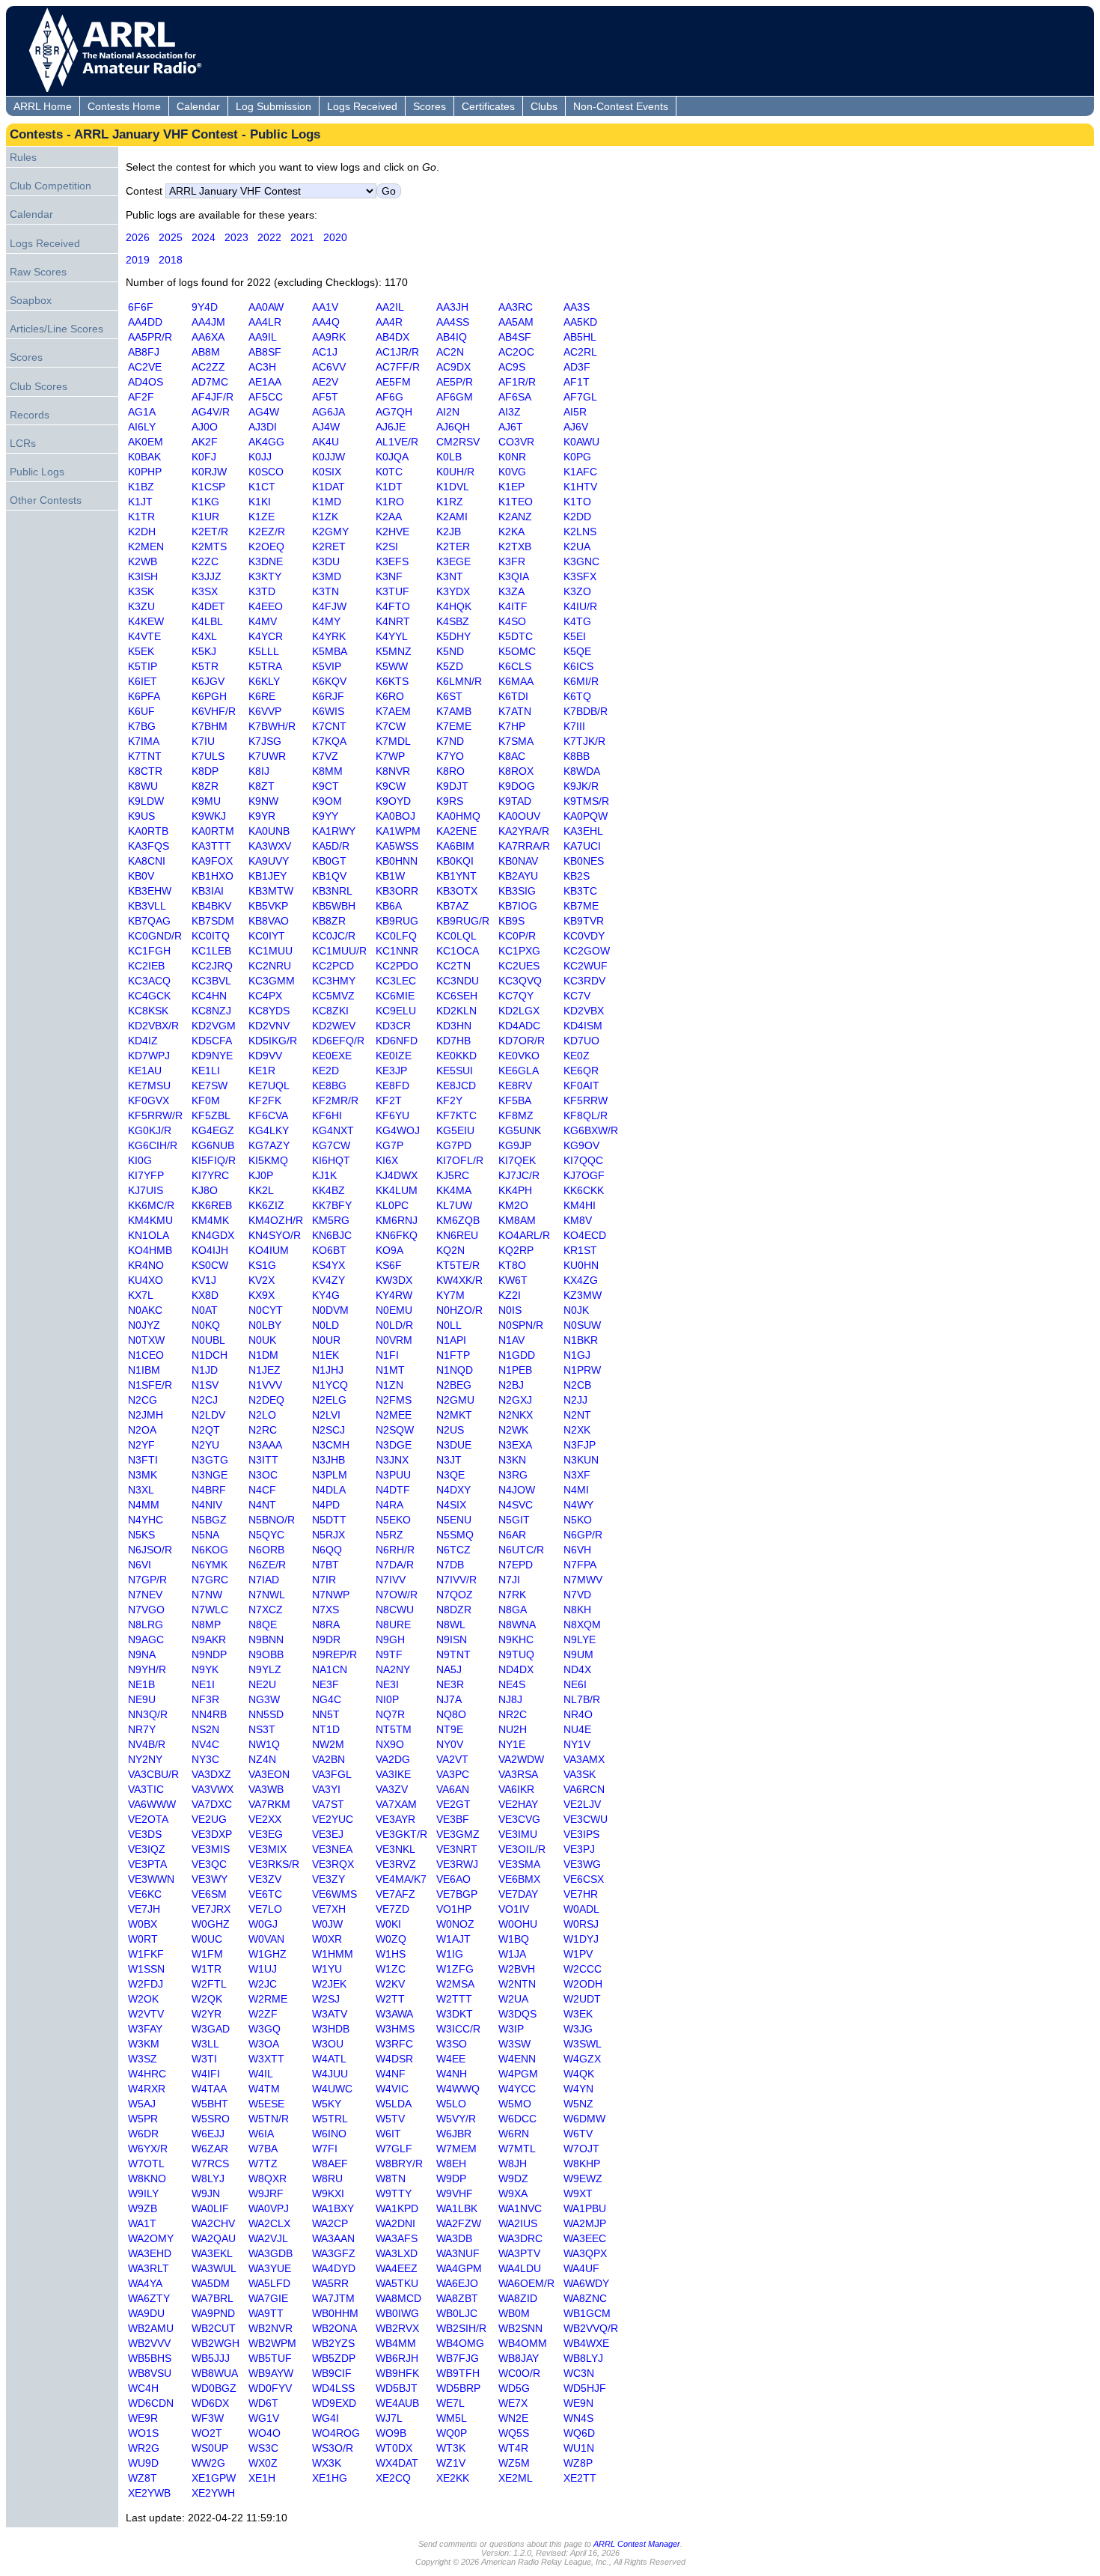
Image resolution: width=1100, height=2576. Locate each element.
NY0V (450, 1744)
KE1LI (206, 1071)
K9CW (391, 786)
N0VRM (394, 1340)
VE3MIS (211, 1849)
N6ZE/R (267, 1565)
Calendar (198, 106)
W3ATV (330, 2014)
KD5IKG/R (273, 1041)
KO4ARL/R (524, 1235)
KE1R (262, 1071)
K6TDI (513, 696)
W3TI (204, 2059)
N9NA (141, 1654)
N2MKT (454, 1415)
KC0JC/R (334, 936)
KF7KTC (456, 1115)
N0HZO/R (459, 1310)
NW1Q (264, 1744)
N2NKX (516, 1415)
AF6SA (514, 397)
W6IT (388, 2134)
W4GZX (582, 2059)
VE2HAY (518, 1804)
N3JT (449, 1460)
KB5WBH (334, 906)
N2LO (262, 1415)
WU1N (579, 2448)
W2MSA (455, 1984)
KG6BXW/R (591, 1130)
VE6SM (209, 1894)
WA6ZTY (149, 2298)
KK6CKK (584, 1190)
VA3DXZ (211, 1774)
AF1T (577, 382)
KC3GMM (272, 981)
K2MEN (146, 546)
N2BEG (454, 1385)
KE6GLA (518, 1071)
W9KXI (328, 2193)
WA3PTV (519, 2253)
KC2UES (519, 966)
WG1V (264, 2418)
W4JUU (330, 2074)
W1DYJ (581, 1939)
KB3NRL (332, 891)
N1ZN (389, 1385)
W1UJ (263, 1969)
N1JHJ (328, 1370)
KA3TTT (211, 846)
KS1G (262, 1265)
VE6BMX (519, 1879)
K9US (141, 816)
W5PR (143, 2119)
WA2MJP (585, 2223)
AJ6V (576, 427)
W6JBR (454, 2134)
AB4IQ (452, 337)
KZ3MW (583, 1295)
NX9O (390, 1744)
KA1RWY (334, 831)
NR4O (578, 1714)
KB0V (141, 876)
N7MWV (583, 1580)
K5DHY (453, 636)
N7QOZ (455, 1595)
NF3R (205, 1699)
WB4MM (396, 2343)
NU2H (513, 1729)
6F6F (141, 307)
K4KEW (146, 621)
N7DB (450, 1565)
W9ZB (143, 2208)
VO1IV (514, 1909)
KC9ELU (396, 1011)
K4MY (326, 621)
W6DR (143, 2134)
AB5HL (580, 337)
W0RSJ (581, 1924)
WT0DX (394, 2448)
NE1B (141, 1684)
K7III (574, 726)
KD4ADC (519, 1026)
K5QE (577, 651)
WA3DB (454, 2238)
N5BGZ (209, 1520)
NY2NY (145, 1759)
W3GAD (211, 2029)
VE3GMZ (458, 1834)
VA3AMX (584, 1759)
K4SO (512, 621)
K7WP (390, 756)
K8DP (205, 771)
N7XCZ (266, 1610)
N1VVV (265, 1385)
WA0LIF (210, 2208)
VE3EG (266, 1834)
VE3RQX (333, 1864)
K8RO (450, 771)
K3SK (141, 591)
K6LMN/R (459, 681)
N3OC (263, 1475)
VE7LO (265, 1909)
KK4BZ (329, 1190)
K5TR (205, 666)
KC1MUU (271, 951)
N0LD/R (394, 1325)
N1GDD (517, 1355)
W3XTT (266, 2059)
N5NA (205, 1535)
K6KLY (264, 681)
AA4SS (453, 322)
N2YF (141, 1445)
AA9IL (262, 337)
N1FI (387, 1355)
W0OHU (518, 1924)
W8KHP (582, 2164)
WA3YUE (270, 2268)
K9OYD (393, 801)
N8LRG (146, 1625)
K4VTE (144, 636)
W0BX (143, 1924)
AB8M (206, 352)
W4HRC (147, 2074)
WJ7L (389, 2418)
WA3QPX (585, 2253)
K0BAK (144, 457)
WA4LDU (520, 2268)
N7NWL (266, 1595)
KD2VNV (269, 1026)
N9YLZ (265, 1669)
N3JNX (392, 1460)
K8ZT (262, 786)
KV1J (204, 1280)
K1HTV (580, 487)
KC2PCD (333, 966)
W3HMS (395, 2029)
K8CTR (145, 771)
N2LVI (326, 1415)
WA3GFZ (334, 2253)
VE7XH (329, 1909)
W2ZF (263, 2014)
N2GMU (455, 1400)
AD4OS (146, 382)
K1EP (511, 487)
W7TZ (263, 2164)
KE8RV (515, 1085)
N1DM (263, 1355)
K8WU (143, 786)
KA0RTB (148, 831)
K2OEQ (266, 546)
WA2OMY (151, 2238)
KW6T (513, 1280)
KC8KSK (148, 1011)
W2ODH (583, 1984)
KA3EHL (583, 831)
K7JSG (265, 741)
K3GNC (581, 561)
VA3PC (453, 1774)
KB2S (577, 876)
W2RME (268, 1999)
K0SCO (266, 472)
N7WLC (210, 1610)
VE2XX (265, 1819)
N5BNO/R (272, 1520)
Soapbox (31, 300)
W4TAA (209, 2089)
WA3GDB (271, 2253)
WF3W (208, 2418)
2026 (138, 237)
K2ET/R (210, 532)
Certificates (488, 106)
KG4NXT (333, 1130)
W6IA (261, 2134)
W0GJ (263, 1924)
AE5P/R (455, 382)
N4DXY (453, 1490)
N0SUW (582, 1325)
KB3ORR (397, 891)
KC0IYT (267, 936)
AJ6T (511, 427)
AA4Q (326, 322)
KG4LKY (269, 1130)
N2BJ (511, 1385)
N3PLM (330, 1475)
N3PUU (393, 1475)
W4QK (579, 2074)
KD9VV (265, 1056)
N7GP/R (147, 1580)
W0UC (207, 1939)
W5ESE (266, 2104)
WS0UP (210, 2448)
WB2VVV (149, 2343)
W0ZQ (391, 1939)
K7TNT (145, 756)
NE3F (326, 1684)
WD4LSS (333, 2388)
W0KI (388, 1924)
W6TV (578, 2134)
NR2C (513, 1714)
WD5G (514, 2388)
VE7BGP (457, 1894)
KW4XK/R (459, 1280)
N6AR (512, 1535)
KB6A (388, 906)
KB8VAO (269, 921)
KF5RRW (586, 1100)
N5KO (578, 1520)
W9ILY (143, 2193)
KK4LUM (397, 1190)
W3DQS (517, 2014)
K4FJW (329, 606)
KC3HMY (334, 981)
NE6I (575, 1684)
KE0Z (577, 1056)
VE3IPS (581, 1834)
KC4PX (265, 996)
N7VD (577, 1595)
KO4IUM (269, 1250)
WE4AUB (397, 2403)
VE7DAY (518, 1894)
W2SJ (326, 1999)
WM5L (451, 2418)
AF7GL (580, 397)
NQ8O (451, 1714)
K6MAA (516, 681)
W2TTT (454, 1999)
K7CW (391, 726)
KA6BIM (455, 846)
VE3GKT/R (401, 1834)
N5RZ (389, 1535)
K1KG (205, 502)
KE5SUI (455, 1071)
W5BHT (210, 2104)
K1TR (141, 517)
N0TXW (146, 1340)
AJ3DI (263, 427)
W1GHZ (268, 1954)
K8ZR (205, 786)
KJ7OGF (584, 1175)
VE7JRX (211, 1909)
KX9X (262, 1295)
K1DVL (452, 487)
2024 (204, 237)
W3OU (328, 2044)
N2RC (263, 1430)
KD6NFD (397, 1041)
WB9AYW (271, 2373)
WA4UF (581, 2268)
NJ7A (449, 1699)
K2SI (387, 546)
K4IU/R (580, 606)
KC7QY (516, 996)
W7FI (325, 2149)
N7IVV (391, 1580)
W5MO (515, 2104)
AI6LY (142, 427)
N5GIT (514, 1520)
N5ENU (454, 1520)
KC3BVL (211, 981)
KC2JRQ (212, 966)
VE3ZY (329, 1879)
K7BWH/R (272, 726)
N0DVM (330, 1310)
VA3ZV (392, 1789)
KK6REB (212, 1205)
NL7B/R (582, 1699)
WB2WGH (216, 2343)
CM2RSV (458, 442)
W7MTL (517, 2149)
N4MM (144, 1505)
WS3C (263, 2448)
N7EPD (516, 1565)
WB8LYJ (583, 2358)
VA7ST (328, 1804)
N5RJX (329, 1535)
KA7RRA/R (524, 846)
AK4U (326, 442)
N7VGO (146, 1610)
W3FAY (145, 2029)
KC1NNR (397, 951)
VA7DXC (212, 1804)
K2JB (449, 532)
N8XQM (582, 1625)
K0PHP (145, 472)
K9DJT (452, 786)
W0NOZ (455, 1924)
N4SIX (451, 1505)
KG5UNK (520, 1130)
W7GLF (394, 2149)
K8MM (327, 771)
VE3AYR (395, 1819)
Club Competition (51, 186)
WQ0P (452, 2433)
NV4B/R (147, 1744)
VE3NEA (332, 1849)
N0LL (449, 1325)
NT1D (326, 1729)
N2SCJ (329, 1430)
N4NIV (207, 1505)
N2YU (205, 1445)
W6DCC (517, 2119)
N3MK (143, 1475)
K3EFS (392, 561)
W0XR (327, 1939)
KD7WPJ (149, 1056)
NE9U (142, 1699)
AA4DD (145, 322)
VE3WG (582, 1864)
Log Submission (274, 106)
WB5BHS (150, 2358)
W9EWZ (583, 2178)
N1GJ (577, 1355)
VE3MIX (268, 1849)
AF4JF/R (213, 397)
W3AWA (394, 2014)
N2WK (513, 1430)
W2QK (207, 1999)
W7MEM (456, 2149)
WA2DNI (395, 2223)
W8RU (327, 2178)
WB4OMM (523, 2343)
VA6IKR (516, 1789)
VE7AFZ (395, 1894)
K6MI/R (581, 681)
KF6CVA (268, 1115)
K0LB (449, 457)
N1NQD (455, 1370)
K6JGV (208, 681)
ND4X (577, 1669)
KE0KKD (456, 1056)
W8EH (451, 2164)
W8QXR (268, 2178)
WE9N (578, 2403)
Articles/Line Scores (56, 329)
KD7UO (581, 1041)
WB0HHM (335, 2313)
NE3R (450, 1684)
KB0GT (329, 861)
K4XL (204, 636)
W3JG (578, 2029)
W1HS (391, 1954)
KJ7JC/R (519, 1175)
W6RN (514, 2134)
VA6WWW (152, 1804)
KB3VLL (147, 906)
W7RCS (210, 2164)
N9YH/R (147, 1669)
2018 (171, 260)
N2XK (577, 1430)
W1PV (578, 1954)
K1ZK (325, 517)
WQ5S (514, 2433)
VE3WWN (151, 1879)
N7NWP (331, 1595)
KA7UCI (582, 846)
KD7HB (453, 1041)
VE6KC (145, 1894)
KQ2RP (516, 1250)
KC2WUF (586, 966)
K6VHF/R (214, 711)
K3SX (205, 591)
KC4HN (209, 996)
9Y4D (205, 307)
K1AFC (580, 472)
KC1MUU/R (339, 951)
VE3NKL (395, 1849)
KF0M (206, 1100)
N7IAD (264, 1580)
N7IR (324, 1580)
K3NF (389, 576)
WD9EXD (334, 2403)
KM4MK (210, 1220)
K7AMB (454, 711)
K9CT (326, 786)
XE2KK (453, 2478)
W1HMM (333, 1954)
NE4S (512, 1684)
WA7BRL (212, 2298)
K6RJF (328, 696)
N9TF (389, 1654)
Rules (23, 157)
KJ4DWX (397, 1175)
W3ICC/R (458, 2029)
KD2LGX (519, 1011)
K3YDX (453, 591)
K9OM (327, 801)
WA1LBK (457, 2208)
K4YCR (266, 636)
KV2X (262, 1280)
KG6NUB (213, 1145)
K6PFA (144, 696)
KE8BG (329, 1085)
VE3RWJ (457, 1864)
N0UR (326, 1340)
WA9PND (213, 2313)
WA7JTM (333, 2298)
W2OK (143, 1999)
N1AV (511, 1340)
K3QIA (513, 576)
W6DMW (584, 2119)
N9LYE (580, 1639)
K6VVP (265, 711)
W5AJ (142, 2104)
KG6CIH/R (153, 1145)
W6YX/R (148, 2149)
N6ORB (266, 1550)
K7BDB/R (586, 711)
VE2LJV (582, 1804)
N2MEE (394, 1415)
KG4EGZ (213, 1130)
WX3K (327, 2463)
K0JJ (260, 457)
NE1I (203, 1684)
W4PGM (518, 2074)
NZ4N (262, 1759)
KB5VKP (268, 906)
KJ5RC (453, 1175)
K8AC (512, 756)
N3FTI (143, 1460)
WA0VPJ (269, 2208)
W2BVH (517, 1969)
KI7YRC (210, 1175)
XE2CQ (393, 2478)
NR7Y (142, 1729)
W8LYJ (208, 2178)
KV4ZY (329, 1280)
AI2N (448, 412)
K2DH (142, 532)
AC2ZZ (208, 367)
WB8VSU (150, 2373)
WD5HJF (585, 2388)
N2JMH (146, 1415)
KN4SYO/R (275, 1235)
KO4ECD (585, 1235)
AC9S (512, 367)
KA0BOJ (395, 816)
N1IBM (144, 1370)
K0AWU (581, 442)
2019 (138, 260)
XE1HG (330, 2478)
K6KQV (329, 681)
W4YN (578, 2089)
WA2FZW (459, 2223)
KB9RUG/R (463, 921)
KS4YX (329, 1265)
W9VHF (455, 2193)
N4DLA (329, 1490)
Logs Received (362, 106)
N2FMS (394, 1400)
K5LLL (263, 651)
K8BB (577, 756)
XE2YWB (149, 2493)
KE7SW (210, 1085)
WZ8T (143, 2478)
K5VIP (327, 666)
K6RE (262, 696)
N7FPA (580, 1565)
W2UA (513, 1999)
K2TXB (515, 546)
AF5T (325, 397)
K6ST (449, 696)
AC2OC (516, 352)
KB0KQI (455, 861)
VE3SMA (519, 1864)
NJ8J (510, 1699)
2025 (171, 237)
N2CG (143, 1400)
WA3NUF (458, 2253)
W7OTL (146, 2164)
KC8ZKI (330, 1011)
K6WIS (328, 711)
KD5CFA (211, 1041)
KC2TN (453, 966)
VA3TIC (146, 1789)
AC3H (262, 367)
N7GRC (210, 1580)
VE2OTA (148, 1819)
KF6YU (392, 1115)
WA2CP (330, 2223)
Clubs (544, 106)
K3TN (326, 591)
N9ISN (452, 1639)
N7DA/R (395, 1565)
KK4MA (453, 1190)
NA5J (449, 1669)
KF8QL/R (586, 1115)
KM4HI (580, 1205)
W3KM (144, 2044)
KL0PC (392, 1205)
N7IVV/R (456, 1580)
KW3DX (394, 1280)
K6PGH (209, 696)
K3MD (327, 576)
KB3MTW (271, 891)
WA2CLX (269, 2223)
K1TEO (516, 502)
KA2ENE (456, 831)
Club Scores (39, 386)
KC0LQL (456, 936)
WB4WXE (586, 2343)
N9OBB (266, 1654)
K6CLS (515, 666)
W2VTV (146, 2014)
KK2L (261, 1190)
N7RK (512, 1595)
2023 (236, 237)
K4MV (263, 621)
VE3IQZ (147, 1849)
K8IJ (259, 771)
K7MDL (393, 741)
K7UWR (267, 756)
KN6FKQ (397, 1235)
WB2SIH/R (461, 2328)
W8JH (513, 2164)
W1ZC (391, 1969)
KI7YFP (146, 1175)
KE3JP (391, 1071)
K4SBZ (453, 621)
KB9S (511, 921)
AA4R (389, 322)
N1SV (205, 1385)
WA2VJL (268, 2238)
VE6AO (453, 1879)
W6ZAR (210, 2149)
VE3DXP (212, 1834)
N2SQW (395, 1430)
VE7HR (581, 1894)
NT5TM (394, 1729)
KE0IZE (394, 1056)
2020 (335, 237)
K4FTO (393, 606)
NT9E (450, 1729)
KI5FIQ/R (214, 1160)
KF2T (389, 1100)
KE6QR (581, 1071)
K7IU (203, 741)
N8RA (326, 1625)
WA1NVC (520, 2208)
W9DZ (513, 2178)
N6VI (140, 1565)
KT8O (512, 1265)
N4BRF (209, 1490)
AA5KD (580, 322)
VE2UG (209, 1819)
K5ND (450, 651)
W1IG (450, 1954)
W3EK (578, 2014)
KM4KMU (150, 1220)
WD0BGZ (214, 2388)
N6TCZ (453, 1550)
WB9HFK (397, 2373)
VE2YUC (333, 1819)
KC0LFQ (396, 936)
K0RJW (209, 472)
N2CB (577, 1385)
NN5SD (266, 1714)
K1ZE (262, 517)
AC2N (450, 352)
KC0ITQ (211, 936)
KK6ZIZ (266, 1205)
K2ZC (205, 561)
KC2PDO (397, 966)
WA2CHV (213, 2223)
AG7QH (394, 412)
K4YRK (329, 636)
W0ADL (581, 1909)
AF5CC (266, 397)
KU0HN (581, 1265)
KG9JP (515, 1145)
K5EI (575, 636)
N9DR (326, 1639)
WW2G (208, 2463)
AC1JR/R (397, 352)
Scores (430, 106)
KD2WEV (334, 1026)
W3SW (514, 2044)
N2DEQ (266, 1400)
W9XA (513, 2193)
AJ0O (205, 427)
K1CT (262, 487)
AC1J (325, 352)
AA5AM (516, 322)
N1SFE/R (150, 1385)
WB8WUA (214, 2373)
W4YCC (517, 2089)
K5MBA (329, 651)
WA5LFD (269, 2283)
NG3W (264, 1699)
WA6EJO (457, 2283)
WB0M (514, 2313)
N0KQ (206, 1325)
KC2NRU (270, 966)
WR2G (144, 2448)
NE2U (262, 1684)
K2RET (329, 546)
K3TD (262, 591)
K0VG (512, 472)
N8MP (206, 1625)
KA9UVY (269, 861)
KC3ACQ (149, 981)
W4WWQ (458, 2089)
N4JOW (517, 1490)
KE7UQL (269, 1085)
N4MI (576, 1490)
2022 (269, 237)
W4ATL (329, 2059)
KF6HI (327, 1115)
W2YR (207, 2014)
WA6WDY (586, 2283)
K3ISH (143, 576)
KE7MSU (149, 1085)
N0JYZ (144, 1325)
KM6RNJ (397, 1220)
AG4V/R (211, 412)
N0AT (205, 1310)
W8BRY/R (399, 2164)
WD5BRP (458, 2388)
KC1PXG (519, 951)
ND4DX (516, 1669)
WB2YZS (333, 2343)
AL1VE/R (397, 442)
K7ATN (515, 711)
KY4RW (394, 1295)
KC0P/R (517, 936)
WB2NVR (271, 2328)
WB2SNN (520, 2328)
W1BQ (514, 1939)
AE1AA (265, 382)
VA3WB (266, 1789)
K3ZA (511, 591)
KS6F (389, 1265)
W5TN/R (269, 2119)
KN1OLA (148, 1235)
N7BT (326, 1565)
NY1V (577, 1744)
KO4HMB (150, 1250)
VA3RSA (518, 1774)
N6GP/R (583, 1535)
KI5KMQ (268, 1160)
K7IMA (143, 741)
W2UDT (582, 1999)
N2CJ (205, 1400)
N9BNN (266, 1639)
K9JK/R (581, 786)
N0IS (510, 1310)
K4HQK (454, 606)
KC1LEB (211, 951)
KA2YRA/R (524, 831)
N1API (451, 1340)
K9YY (325, 816)
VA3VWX (213, 1789)
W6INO (329, 2134)
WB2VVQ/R (591, 2328)
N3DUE (454, 1445)
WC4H (143, 2388)
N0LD (326, 1325)
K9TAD (515, 801)
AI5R (575, 412)
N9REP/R (334, 1654)
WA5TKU (397, 2283)
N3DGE (394, 1445)
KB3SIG (517, 891)
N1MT (390, 1370)
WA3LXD (397, 2253)
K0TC (389, 472)
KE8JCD (456, 1085)
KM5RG (331, 1220)
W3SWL (582, 2044)
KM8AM (517, 1220)
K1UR (205, 517)
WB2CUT (214, 2328)
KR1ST (580, 1250)
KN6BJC (332, 1235)
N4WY (578, 1505)
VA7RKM (269, 1804)
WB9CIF (332, 2373)
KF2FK (265, 1100)
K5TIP (143, 666)
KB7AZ (453, 906)
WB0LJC (457, 2313)
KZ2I (510, 1295)
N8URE (393, 1625)
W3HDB (331, 2029)
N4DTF (393, 1490)
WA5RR (330, 2283)
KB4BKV (211, 906)
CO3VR (516, 442)
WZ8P (578, 2463)
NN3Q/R (148, 1714)
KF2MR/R (335, 1100)
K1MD (327, 502)
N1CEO (146, 1355)
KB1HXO (213, 876)
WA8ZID (518, 2298)
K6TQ (577, 696)
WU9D (143, 2463)
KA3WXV (270, 846)
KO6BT (329, 1250)
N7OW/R (397, 1595)
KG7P (389, 1145)
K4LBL (207, 621)
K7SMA (516, 741)
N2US (450, 1430)
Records (30, 415)
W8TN (391, 2178)
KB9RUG (397, 921)
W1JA (512, 1954)
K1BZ (141, 487)
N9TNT (453, 1654)
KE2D (326, 1071)
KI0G (140, 1160)
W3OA (263, 2044)
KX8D (205, 1295)
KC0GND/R (155, 936)
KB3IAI (208, 891)
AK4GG (266, 442)
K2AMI (452, 517)
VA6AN (453, 1789)
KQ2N (450, 1250)
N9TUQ (516, 1654)
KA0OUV (519, 816)
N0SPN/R (521, 1325)
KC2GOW (587, 951)
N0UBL (208, 1340)
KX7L (140, 1295)
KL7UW (454, 1205)
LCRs (23, 443)
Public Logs (37, 472)
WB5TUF (270, 2358)
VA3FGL (331, 1774)
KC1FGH (149, 951)
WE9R (143, 2418)
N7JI (509, 1580)
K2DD (577, 517)
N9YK (205, 1669)
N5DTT (329, 1520)
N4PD (326, 1505)
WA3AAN (333, 2238)
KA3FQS (149, 846)
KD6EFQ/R (338, 1041)
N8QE (263, 1625)
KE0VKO (519, 1056)
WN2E (513, 2418)
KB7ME (581, 906)
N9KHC (516, 1639)
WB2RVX (397, 2328)
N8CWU (395, 1610)
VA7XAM (396, 1804)
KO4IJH (210, 1250)
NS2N (205, 1729)
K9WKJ (209, 816)
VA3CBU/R (153, 1774)
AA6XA (208, 337)
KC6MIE (395, 996)
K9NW (263, 801)
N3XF (577, 1475)
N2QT (206, 1430)
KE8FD (392, 1085)
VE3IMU (518, 1834)
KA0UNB (269, 831)
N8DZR (454, 1610)
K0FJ (204, 457)
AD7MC (210, 382)
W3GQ (265, 2029)
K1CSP (208, 487)
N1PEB (515, 1370)
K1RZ (450, 502)
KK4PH (515, 1190)
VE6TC (265, 1894)
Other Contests (46, 500)
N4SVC (516, 1505)
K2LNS (580, 532)
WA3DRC (520, 2238)
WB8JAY (519, 2358)
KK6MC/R (151, 1205)
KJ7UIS (146, 1190)
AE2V (325, 382)
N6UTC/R (521, 1550)
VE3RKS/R (274, 1864)
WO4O (265, 2433)
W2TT (390, 1999)
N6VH (577, 1550)
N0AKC (145, 1310)
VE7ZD (392, 1909)
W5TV (390, 2119)
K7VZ (325, 756)
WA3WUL (214, 2268)
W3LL (205, 2044)
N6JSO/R (150, 1550)
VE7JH (144, 1909)
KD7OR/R (522, 1041)
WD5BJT (397, 2388)
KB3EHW (150, 891)
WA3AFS (397, 2238)
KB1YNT (456, 876)
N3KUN (581, 1460)
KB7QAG (149, 921)
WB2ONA (334, 2328)
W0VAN (266, 1939)
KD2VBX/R (153, 1026)
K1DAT (329, 487)
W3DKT (455, 2014)
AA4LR (265, 322)
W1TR (207, 1969)
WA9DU (146, 2313)
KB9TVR (584, 921)
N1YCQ (330, 1385)
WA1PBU (585, 2208)
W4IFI (206, 2074)
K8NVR (393, 771)
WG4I (326, 2418)
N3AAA (265, 1445)
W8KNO (147, 2178)
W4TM (264, 2089)
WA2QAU (214, 2238)
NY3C (205, 1759)
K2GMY (330, 532)
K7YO (450, 756)
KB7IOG (518, 906)
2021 (302, 237)
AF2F (141, 397)
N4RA (389, 1505)
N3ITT (263, 1460)
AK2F (205, 442)
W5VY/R (456, 2119)
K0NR (512, 457)
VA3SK (580, 1774)
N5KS (141, 1535)
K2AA (388, 517)
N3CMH (331, 1445)
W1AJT (453, 1939)
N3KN (512, 1460)
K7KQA (329, 741)
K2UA (577, 546)
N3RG (513, 1475)
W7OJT (581, 2149)
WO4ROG (336, 2433)
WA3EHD (150, 2253)
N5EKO (393, 1520)
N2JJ (575, 1400)
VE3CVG (519, 1819)
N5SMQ (455, 1535)
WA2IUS (518, 2223)
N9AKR (209, 1639)
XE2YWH (213, 2493)
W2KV (390, 1984)
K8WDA (581, 771)
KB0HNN (397, 861)
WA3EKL (212, 2253)
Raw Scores (38, 272)
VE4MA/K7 (401, 1879)
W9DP (451, 2178)
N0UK (262, 1340)
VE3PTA (147, 1864)
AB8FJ (144, 352)
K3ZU (141, 606)
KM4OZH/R (276, 1220)
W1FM (207, 1954)
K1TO (577, 502)
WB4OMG (460, 2343)
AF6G (389, 397)
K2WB (143, 561)
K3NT (450, 576)
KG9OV (581, 1145)
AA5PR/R (150, 337)
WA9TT (266, 2313)
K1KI (260, 502)
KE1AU (145, 1071)
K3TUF (392, 591)
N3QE (450, 1475)
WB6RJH (397, 2358)
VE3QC (209, 1864)
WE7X (513, 2403)
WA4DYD (334, 2268)
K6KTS (392, 681)
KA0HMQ (458, 816)
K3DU (326, 561)
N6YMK (210, 1565)
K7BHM (210, 726)
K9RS (450, 801)
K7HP (512, 726)
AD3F (577, 367)
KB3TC (580, 891)
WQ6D (579, 2433)
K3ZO (577, 591)
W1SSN (146, 1969)
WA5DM (211, 2283)
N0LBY (265, 1325)
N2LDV (208, 1415)
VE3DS (145, 1834)
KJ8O (205, 1190)
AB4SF (515, 337)
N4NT (262, 1505)
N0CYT (266, 1310)
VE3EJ (328, 1834)
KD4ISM (583, 1026)
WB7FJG (458, 2358)
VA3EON (269, 1774)
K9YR (262, 816)
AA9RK (329, 337)
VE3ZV (265, 1879)
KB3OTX (457, 891)
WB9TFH (458, 2373)
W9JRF (266, 2193)
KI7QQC (583, 1160)
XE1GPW (214, 2478)
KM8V (578, 1220)
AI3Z (510, 412)
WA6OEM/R (526, 2283)
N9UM (578, 1654)
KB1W (390, 876)
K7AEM (393, 711)
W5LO (451, 2104)
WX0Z (263, 2463)
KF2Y (449, 1100)
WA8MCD (398, 2298)
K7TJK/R (584, 741)
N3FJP (580, 1445)
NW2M (328, 1744)
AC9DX (453, 367)
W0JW (327, 1924)
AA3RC (516, 307)
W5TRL (330, 2119)
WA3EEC (585, 2238)
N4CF (262, 1490)
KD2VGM (214, 1026)
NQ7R (390, 1714)
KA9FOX (212, 861)
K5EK (141, 651)
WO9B (391, 2433)
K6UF (141, 711)
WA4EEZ (397, 2268)
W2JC (263, 1984)
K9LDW (146, 801)
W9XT (578, 2193)
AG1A (141, 412)
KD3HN (454, 1026)
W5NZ (578, 2104)
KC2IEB (146, 966)
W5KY (327, 2104)
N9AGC (146, 1639)
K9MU (206, 801)
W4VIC (392, 2089)
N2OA (142, 1430)
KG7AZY (269, 1145)
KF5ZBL (211, 1115)
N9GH (390, 1639)
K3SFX (580, 576)
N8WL (450, 1625)
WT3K (451, 2448)
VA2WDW (521, 1759)
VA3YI (326, 1789)
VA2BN (329, 1759)
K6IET (143, 681)
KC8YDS (269, 1011)
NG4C (327, 1699)
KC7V (577, 996)
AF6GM (455, 397)
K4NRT (393, 621)
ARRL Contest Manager (637, 2544)
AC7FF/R (398, 367)
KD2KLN (456, 1011)
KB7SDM (213, 921)
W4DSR (394, 2059)
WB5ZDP (334, 2358)
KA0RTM (213, 831)
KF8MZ (516, 1115)
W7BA (263, 2149)
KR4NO (146, 1265)
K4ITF (513, 606)
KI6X (387, 1160)
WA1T (142, 2223)
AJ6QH (453, 427)
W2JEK (329, 1984)
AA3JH (452, 307)
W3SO (452, 2044)
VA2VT (452, 1759)
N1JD (205, 1370)
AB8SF (265, 352)
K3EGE (453, 561)
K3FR (512, 561)
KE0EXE (332, 1056)
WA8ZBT (457, 2298)
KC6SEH (457, 996)
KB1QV (329, 876)
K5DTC (516, 636)
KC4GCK (149, 996)
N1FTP (453, 1355)
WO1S (143, 2433)
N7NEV (145, 1595)
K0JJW (329, 457)
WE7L (450, 2403)
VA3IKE (393, 1774)
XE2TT (580, 2478)
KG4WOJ (398, 1130)
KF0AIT (581, 1085)
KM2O (513, 1205)
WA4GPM (459, 2268)
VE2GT (453, 1804)
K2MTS (209, 546)
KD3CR (393, 1026)
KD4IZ (143, 1041)
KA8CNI (147, 861)
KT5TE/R (458, 1265)
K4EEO (266, 606)
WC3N (579, 2373)
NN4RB (209, 1714)
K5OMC (517, 651)
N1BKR (581, 1340)
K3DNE (266, 561)
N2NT (577, 1415)
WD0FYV (270, 2388)
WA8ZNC (585, 2298)
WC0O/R (519, 2373)
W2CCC (583, 1969)
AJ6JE (391, 427)
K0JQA (392, 457)
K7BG (142, 726)
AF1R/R (517, 382)
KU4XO (146, 1280)
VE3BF (453, 1819)
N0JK (576, 1310)
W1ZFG (455, 1969)
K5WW (392, 666)
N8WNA (517, 1625)
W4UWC (332, 2089)
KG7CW (331, 1145)
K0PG (577, 457)
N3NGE (210, 1475)
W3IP (511, 2029)
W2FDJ (146, 1984)
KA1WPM (398, 831)
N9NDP (209, 1654)
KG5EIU (455, 1130)
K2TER (453, 546)
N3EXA (515, 1445)
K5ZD (450, 666)
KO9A (389, 1250)
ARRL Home (43, 106)
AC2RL (580, 352)
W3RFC (394, 2044)
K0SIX (327, 472)
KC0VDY (584, 936)
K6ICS (578, 666)
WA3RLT (149, 2268)
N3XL (141, 1490)
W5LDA (393, 2104)
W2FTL (209, 1984)
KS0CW (210, 1265)
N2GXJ (515, 1400)
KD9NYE (212, 1056)
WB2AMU (151, 2328)
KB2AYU (518, 876)
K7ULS (208, 756)
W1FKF (146, 1954)
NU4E (577, 1729)
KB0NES (584, 861)
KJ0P (261, 1175)
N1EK (326, 1355)
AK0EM (146, 442)
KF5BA (514, 1100)
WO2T (207, 2433)
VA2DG (393, 1759)
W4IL (260, 2074)
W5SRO (211, 2119)
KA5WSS (397, 846)
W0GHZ (211, 1924)
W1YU (327, 1969)
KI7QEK (517, 1160)
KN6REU (457, 1235)
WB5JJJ (211, 2358)
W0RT (143, 1939)
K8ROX (516, 771)
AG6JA (328, 412)
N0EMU (394, 1310)
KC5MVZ (333, 996)
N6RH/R (395, 1550)
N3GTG (210, 1460)
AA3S (577, 307)
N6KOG (210, 1550)
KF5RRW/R (155, 1115)
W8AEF (330, 2164)
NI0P (387, 1699)
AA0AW (266, 307)
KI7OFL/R (460, 1160)
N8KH (577, 1610)
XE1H (262, 2478)
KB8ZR (329, 921)
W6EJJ (208, 2134)
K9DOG (517, 786)
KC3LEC (396, 981)
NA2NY (393, 1669)
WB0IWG (397, 2313)
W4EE (451, 2059)
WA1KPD (397, 2208)
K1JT (140, 502)
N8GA (512, 1610)
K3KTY (265, 576)
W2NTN (517, 1984)
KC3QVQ (520, 981)
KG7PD (454, 1145)
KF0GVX (149, 1100)
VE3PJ (579, 1849)
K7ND (450, 741)
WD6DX (210, 2403)
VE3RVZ (396, 1864)
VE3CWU (586, 1819)
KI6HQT (331, 1160)
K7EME (454, 726)
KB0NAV (518, 861)
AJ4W (326, 427)
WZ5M (514, 2463)
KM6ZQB (458, 1220)
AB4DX (392, 337)
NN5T (326, 1714)
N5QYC (266, 1535)
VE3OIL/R (522, 1849)
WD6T (263, 2403)
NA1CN (330, 1669)
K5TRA (265, 666)
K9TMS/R (586, 801)
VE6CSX (584, 1879)
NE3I (387, 1684)
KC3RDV (584, 981)
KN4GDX (213, 1235)
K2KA (511, 532)
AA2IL (389, 307)
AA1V (325, 307)
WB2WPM (272, 2343)
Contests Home (124, 106)
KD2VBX (584, 1011)
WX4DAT (397, 2463)
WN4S (578, 2418)
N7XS (326, 1610)
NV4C (205, 1744)
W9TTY (394, 2193)
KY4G (326, 1295)
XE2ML (515, 2478)
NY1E (512, 1744)
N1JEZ (265, 1370)
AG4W (264, 412)
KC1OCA (457, 951)
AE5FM (393, 382)
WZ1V (451, 2463)
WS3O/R (333, 2448)
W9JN (206, 2193)
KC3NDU (458, 981)
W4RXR (147, 2089)
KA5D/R (331, 846)
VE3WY (210, 1879)
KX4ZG (581, 1280)
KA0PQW (586, 816)
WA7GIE (268, 2298)
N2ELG (329, 1400)
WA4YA (145, 2283)
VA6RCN (584, 1789)
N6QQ (327, 1550)
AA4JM (208, 322)
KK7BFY (332, 1205)
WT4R (513, 2448)
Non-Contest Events (621, 106)
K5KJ (204, 651)
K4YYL (391, 636)
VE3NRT (457, 1849)
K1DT (389, 487)
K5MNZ (394, 651)
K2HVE (392, 532)
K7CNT (329, 726)
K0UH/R (455, 472)
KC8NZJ (211, 1011)
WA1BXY (333, 2208)
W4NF (391, 2074)
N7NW (207, 1595)
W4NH (452, 2074)
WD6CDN (151, 2403)
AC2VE (145, 367)
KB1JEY (268, 876)
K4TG (577, 621)
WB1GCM (587, 2313)
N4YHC (146, 1520)
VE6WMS (334, 1894)
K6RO (390, 696)
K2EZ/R (267, 532)
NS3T (262, 1729)
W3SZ (143, 2059)
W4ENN (517, 2059)
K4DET (208, 606)
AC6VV (329, 367)
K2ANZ (515, 517)
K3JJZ (207, 576)
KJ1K (324, 1175)
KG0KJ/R (150, 1130)
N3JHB (329, 1460)
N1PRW (582, 1370)
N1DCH (210, 1355)
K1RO (390, 502)
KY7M (450, 1295)
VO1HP (454, 1909)
